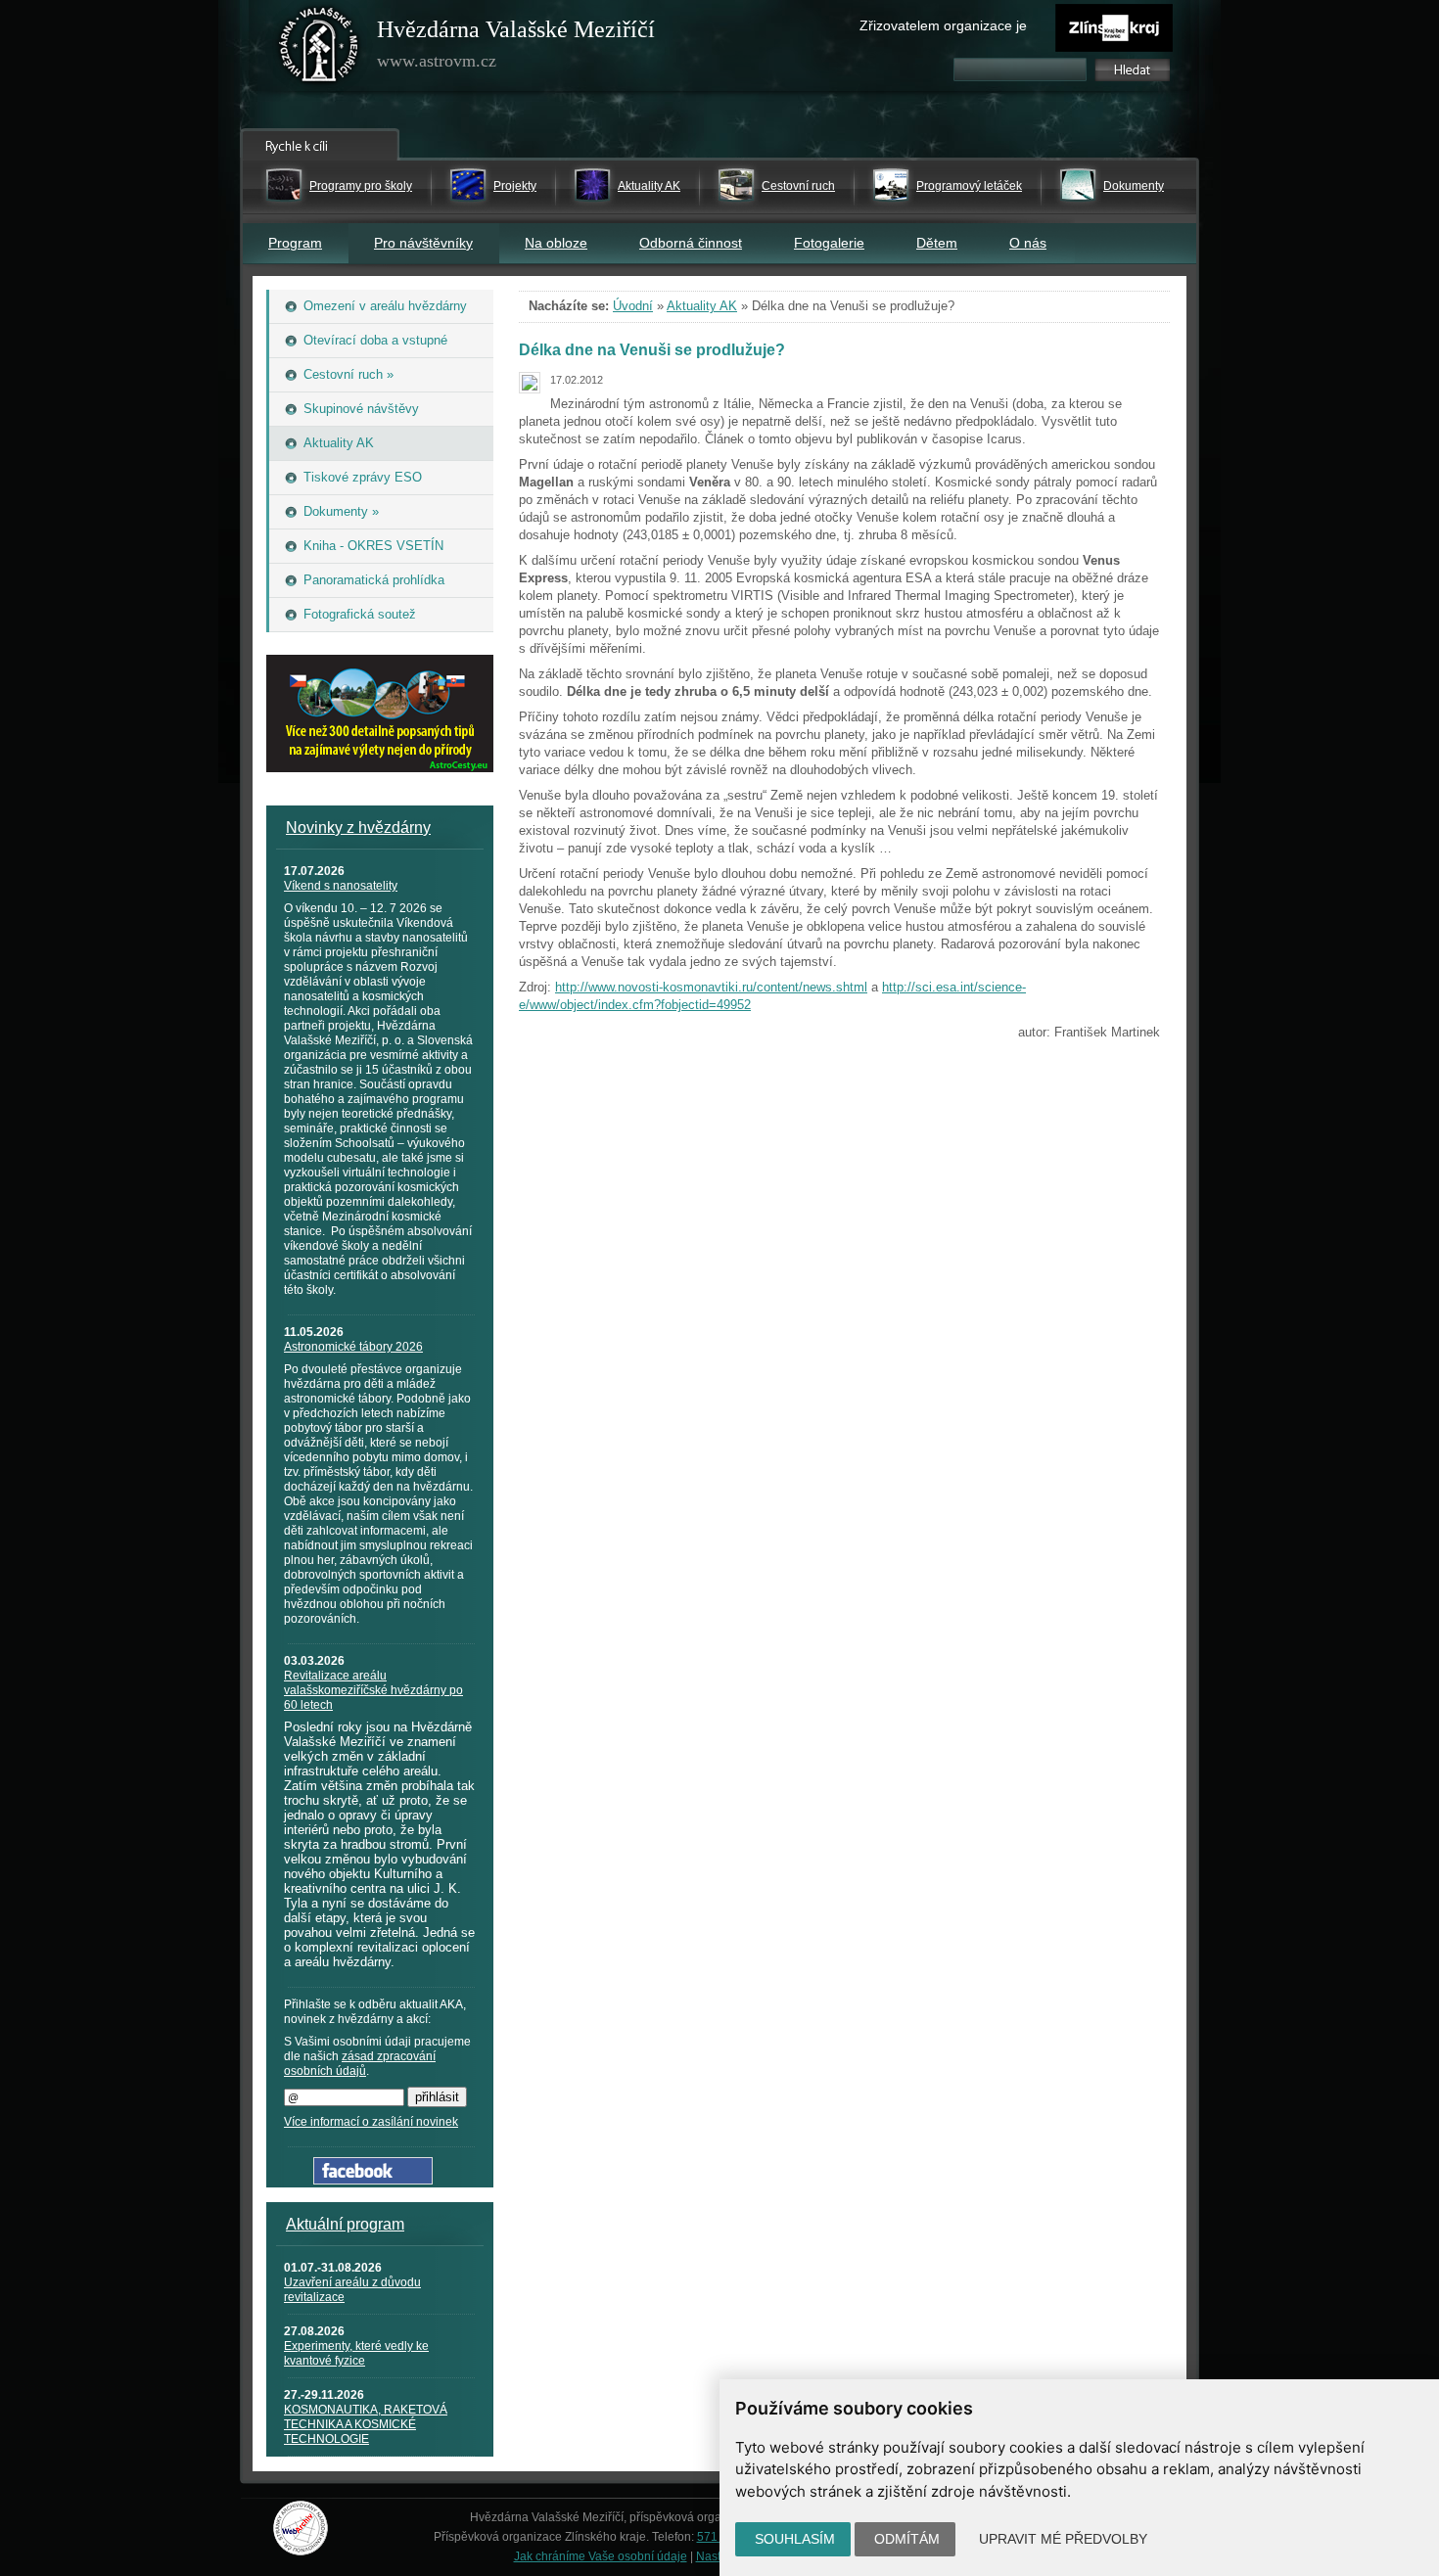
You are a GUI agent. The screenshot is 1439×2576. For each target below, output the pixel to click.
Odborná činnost (691, 243)
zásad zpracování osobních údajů (360, 2064)
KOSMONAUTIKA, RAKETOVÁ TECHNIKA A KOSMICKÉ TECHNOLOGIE (366, 2424)
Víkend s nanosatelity (341, 886)
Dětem (937, 243)
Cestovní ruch (798, 186)
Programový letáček (969, 186)
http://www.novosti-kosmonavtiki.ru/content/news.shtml (711, 987)
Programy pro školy (361, 186)
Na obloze (556, 243)
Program (295, 243)
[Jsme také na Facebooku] (373, 2180)
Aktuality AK (649, 186)
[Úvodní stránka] (319, 49)
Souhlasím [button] (795, 2539)
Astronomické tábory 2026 (353, 1347)
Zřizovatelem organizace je (943, 25)
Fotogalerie (829, 243)
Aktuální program (345, 2224)
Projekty (515, 186)
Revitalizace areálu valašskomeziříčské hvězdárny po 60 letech (373, 1690)
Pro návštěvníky (423, 243)
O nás (1028, 243)
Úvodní (633, 306)
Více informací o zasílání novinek (371, 2122)
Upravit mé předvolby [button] (1063, 2539)
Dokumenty (1134, 186)
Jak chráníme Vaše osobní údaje (601, 2556)
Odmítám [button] (907, 2539)
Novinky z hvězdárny (358, 828)
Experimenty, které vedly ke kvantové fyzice (356, 2353)
